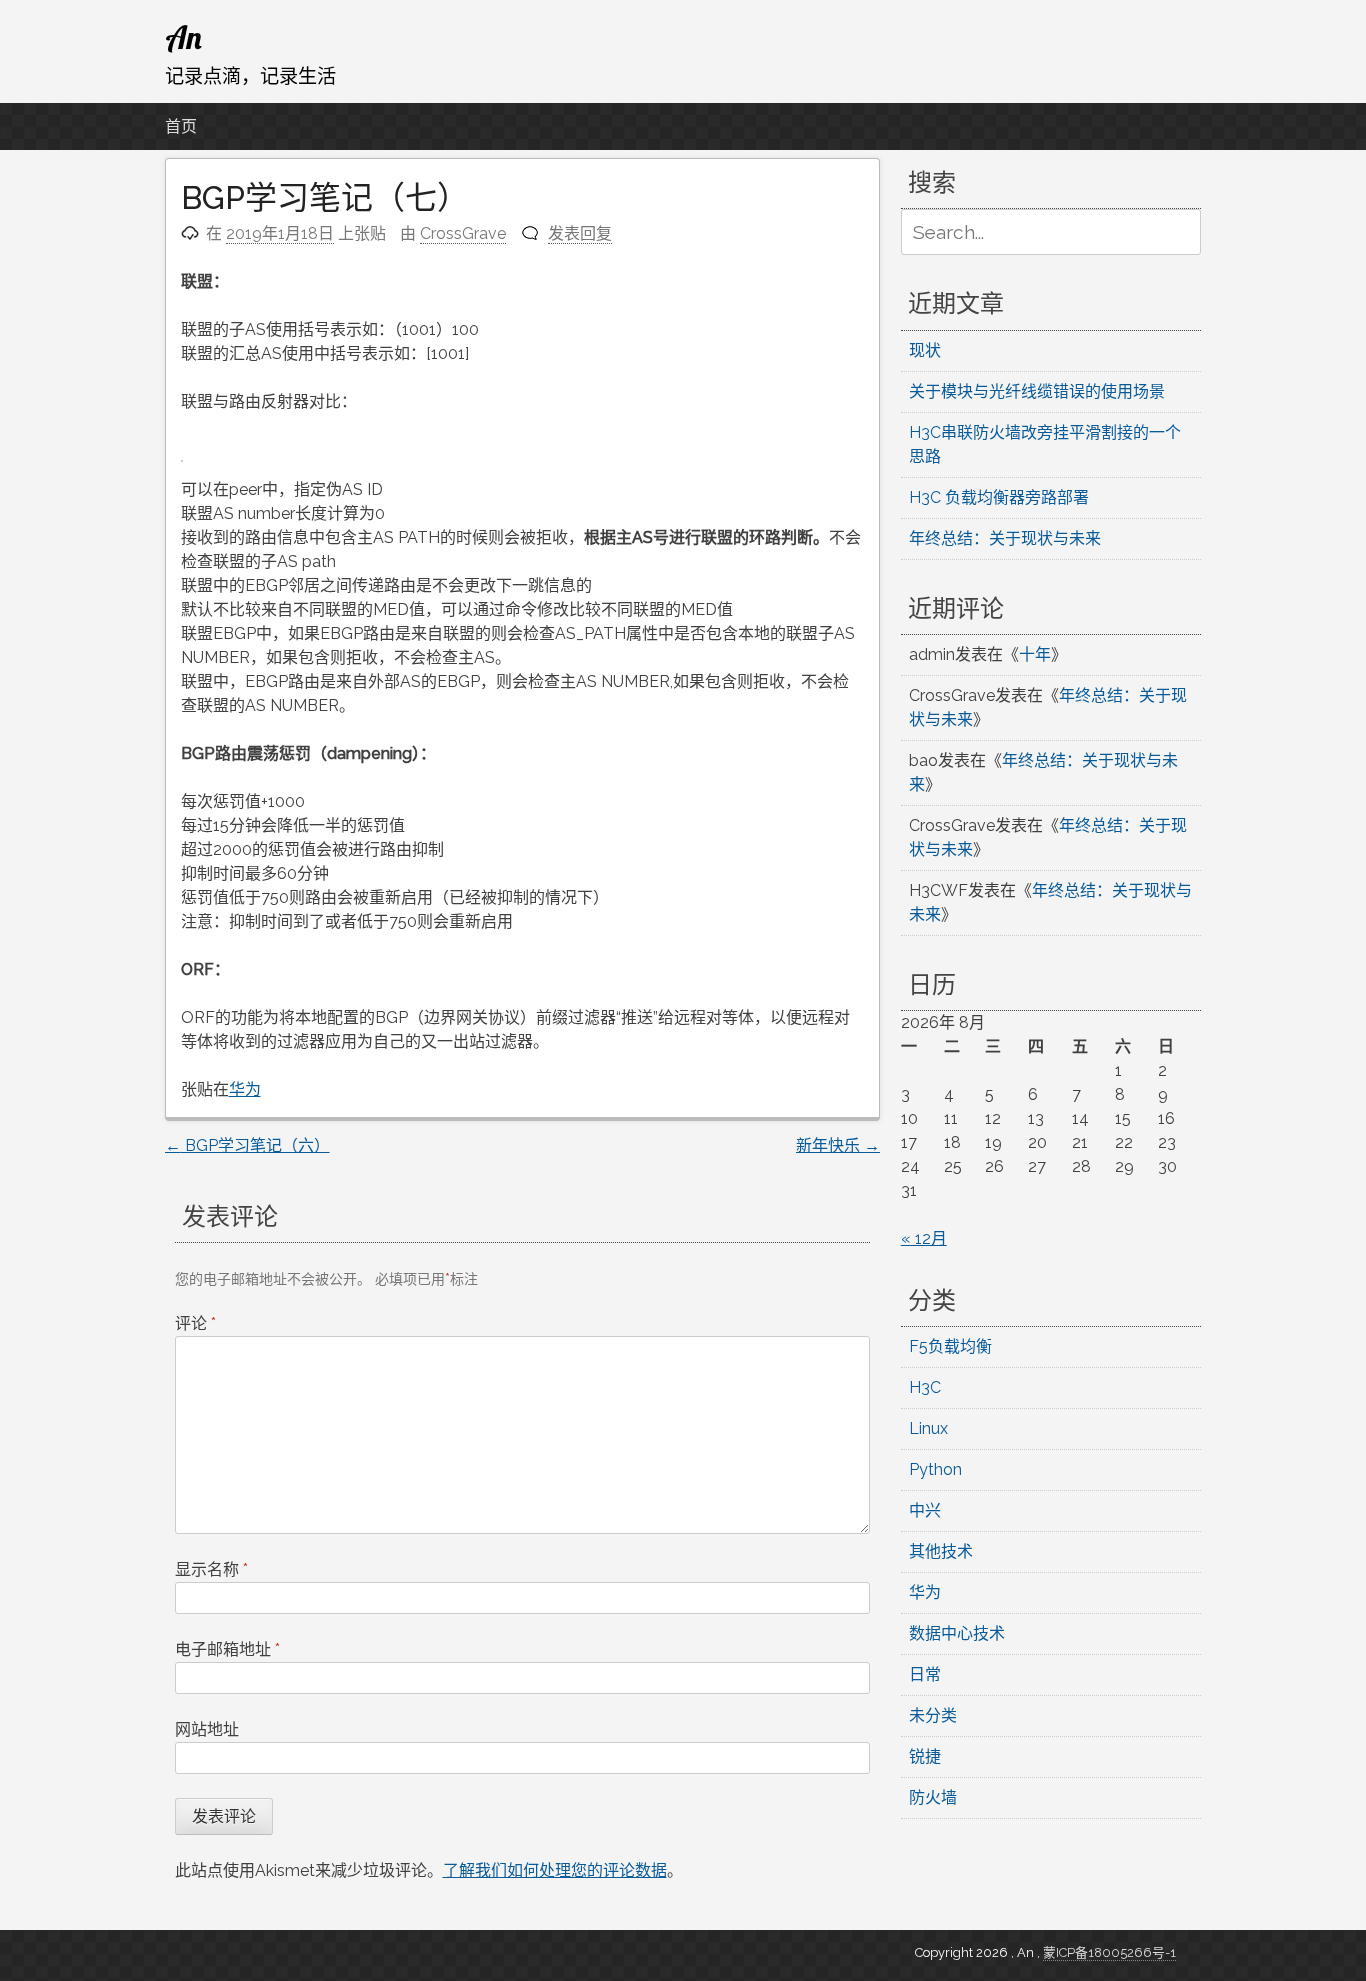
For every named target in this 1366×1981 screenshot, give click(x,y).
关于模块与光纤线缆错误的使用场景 (1037, 391)
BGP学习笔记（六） (247, 1145)
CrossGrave (463, 233)
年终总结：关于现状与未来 (1005, 538)
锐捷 (925, 1756)
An (183, 37)
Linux (928, 1428)
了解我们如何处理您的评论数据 (555, 1870)
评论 (195, 1323)
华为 (245, 1089)
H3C (925, 1387)
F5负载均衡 (950, 1346)
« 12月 (924, 1238)
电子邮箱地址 (227, 1649)
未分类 (933, 1715)
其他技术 (941, 1551)
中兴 (925, 1510)
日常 (925, 1674)
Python (935, 1469)
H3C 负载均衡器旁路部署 (999, 497)
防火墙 (933, 1797)
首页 (181, 126)
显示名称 (211, 1569)
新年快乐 (838, 1145)
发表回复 (580, 233)
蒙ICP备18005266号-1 (1109, 1952)
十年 (1035, 654)
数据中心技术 (957, 1633)
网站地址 (207, 1729)
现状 (925, 350)
